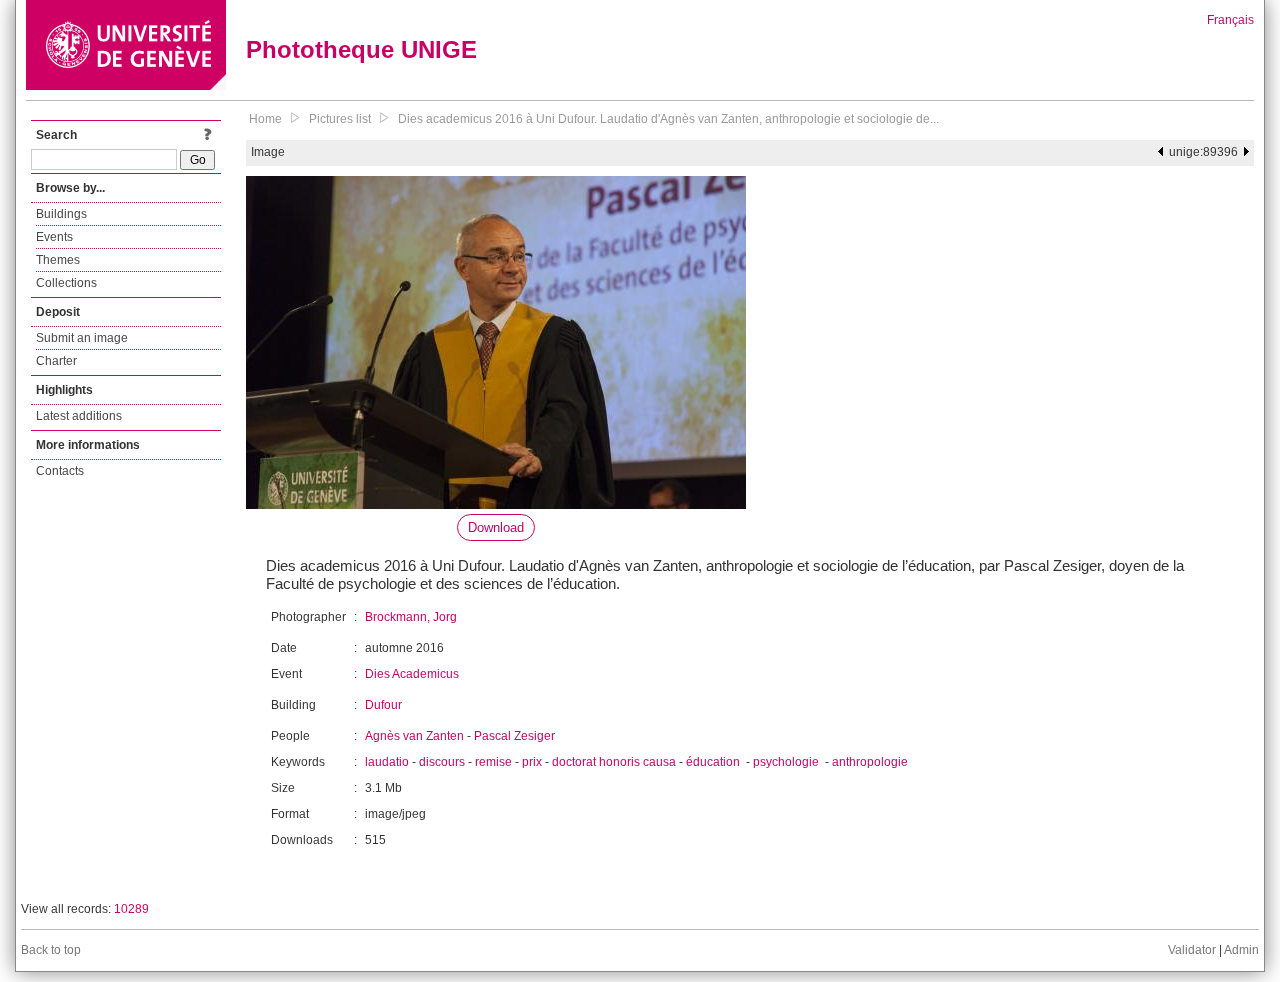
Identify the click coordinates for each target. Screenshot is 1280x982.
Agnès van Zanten (414, 736)
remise (493, 762)
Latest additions (79, 416)
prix (532, 762)
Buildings (61, 214)
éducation (714, 762)
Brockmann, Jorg (411, 617)
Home (265, 119)
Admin (1241, 950)
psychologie (787, 762)
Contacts (60, 471)
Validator (1192, 950)
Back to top (51, 950)
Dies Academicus (412, 674)
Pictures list (340, 119)
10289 (131, 909)
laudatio (387, 762)
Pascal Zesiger (514, 736)
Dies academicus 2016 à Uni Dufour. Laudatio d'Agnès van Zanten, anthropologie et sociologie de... (668, 119)
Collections (66, 283)
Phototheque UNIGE (361, 49)
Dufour (383, 705)
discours (442, 762)
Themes (58, 260)
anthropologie (870, 762)
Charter (56, 361)
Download (496, 527)
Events (54, 237)
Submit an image (82, 338)
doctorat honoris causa (614, 762)
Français (1230, 20)
